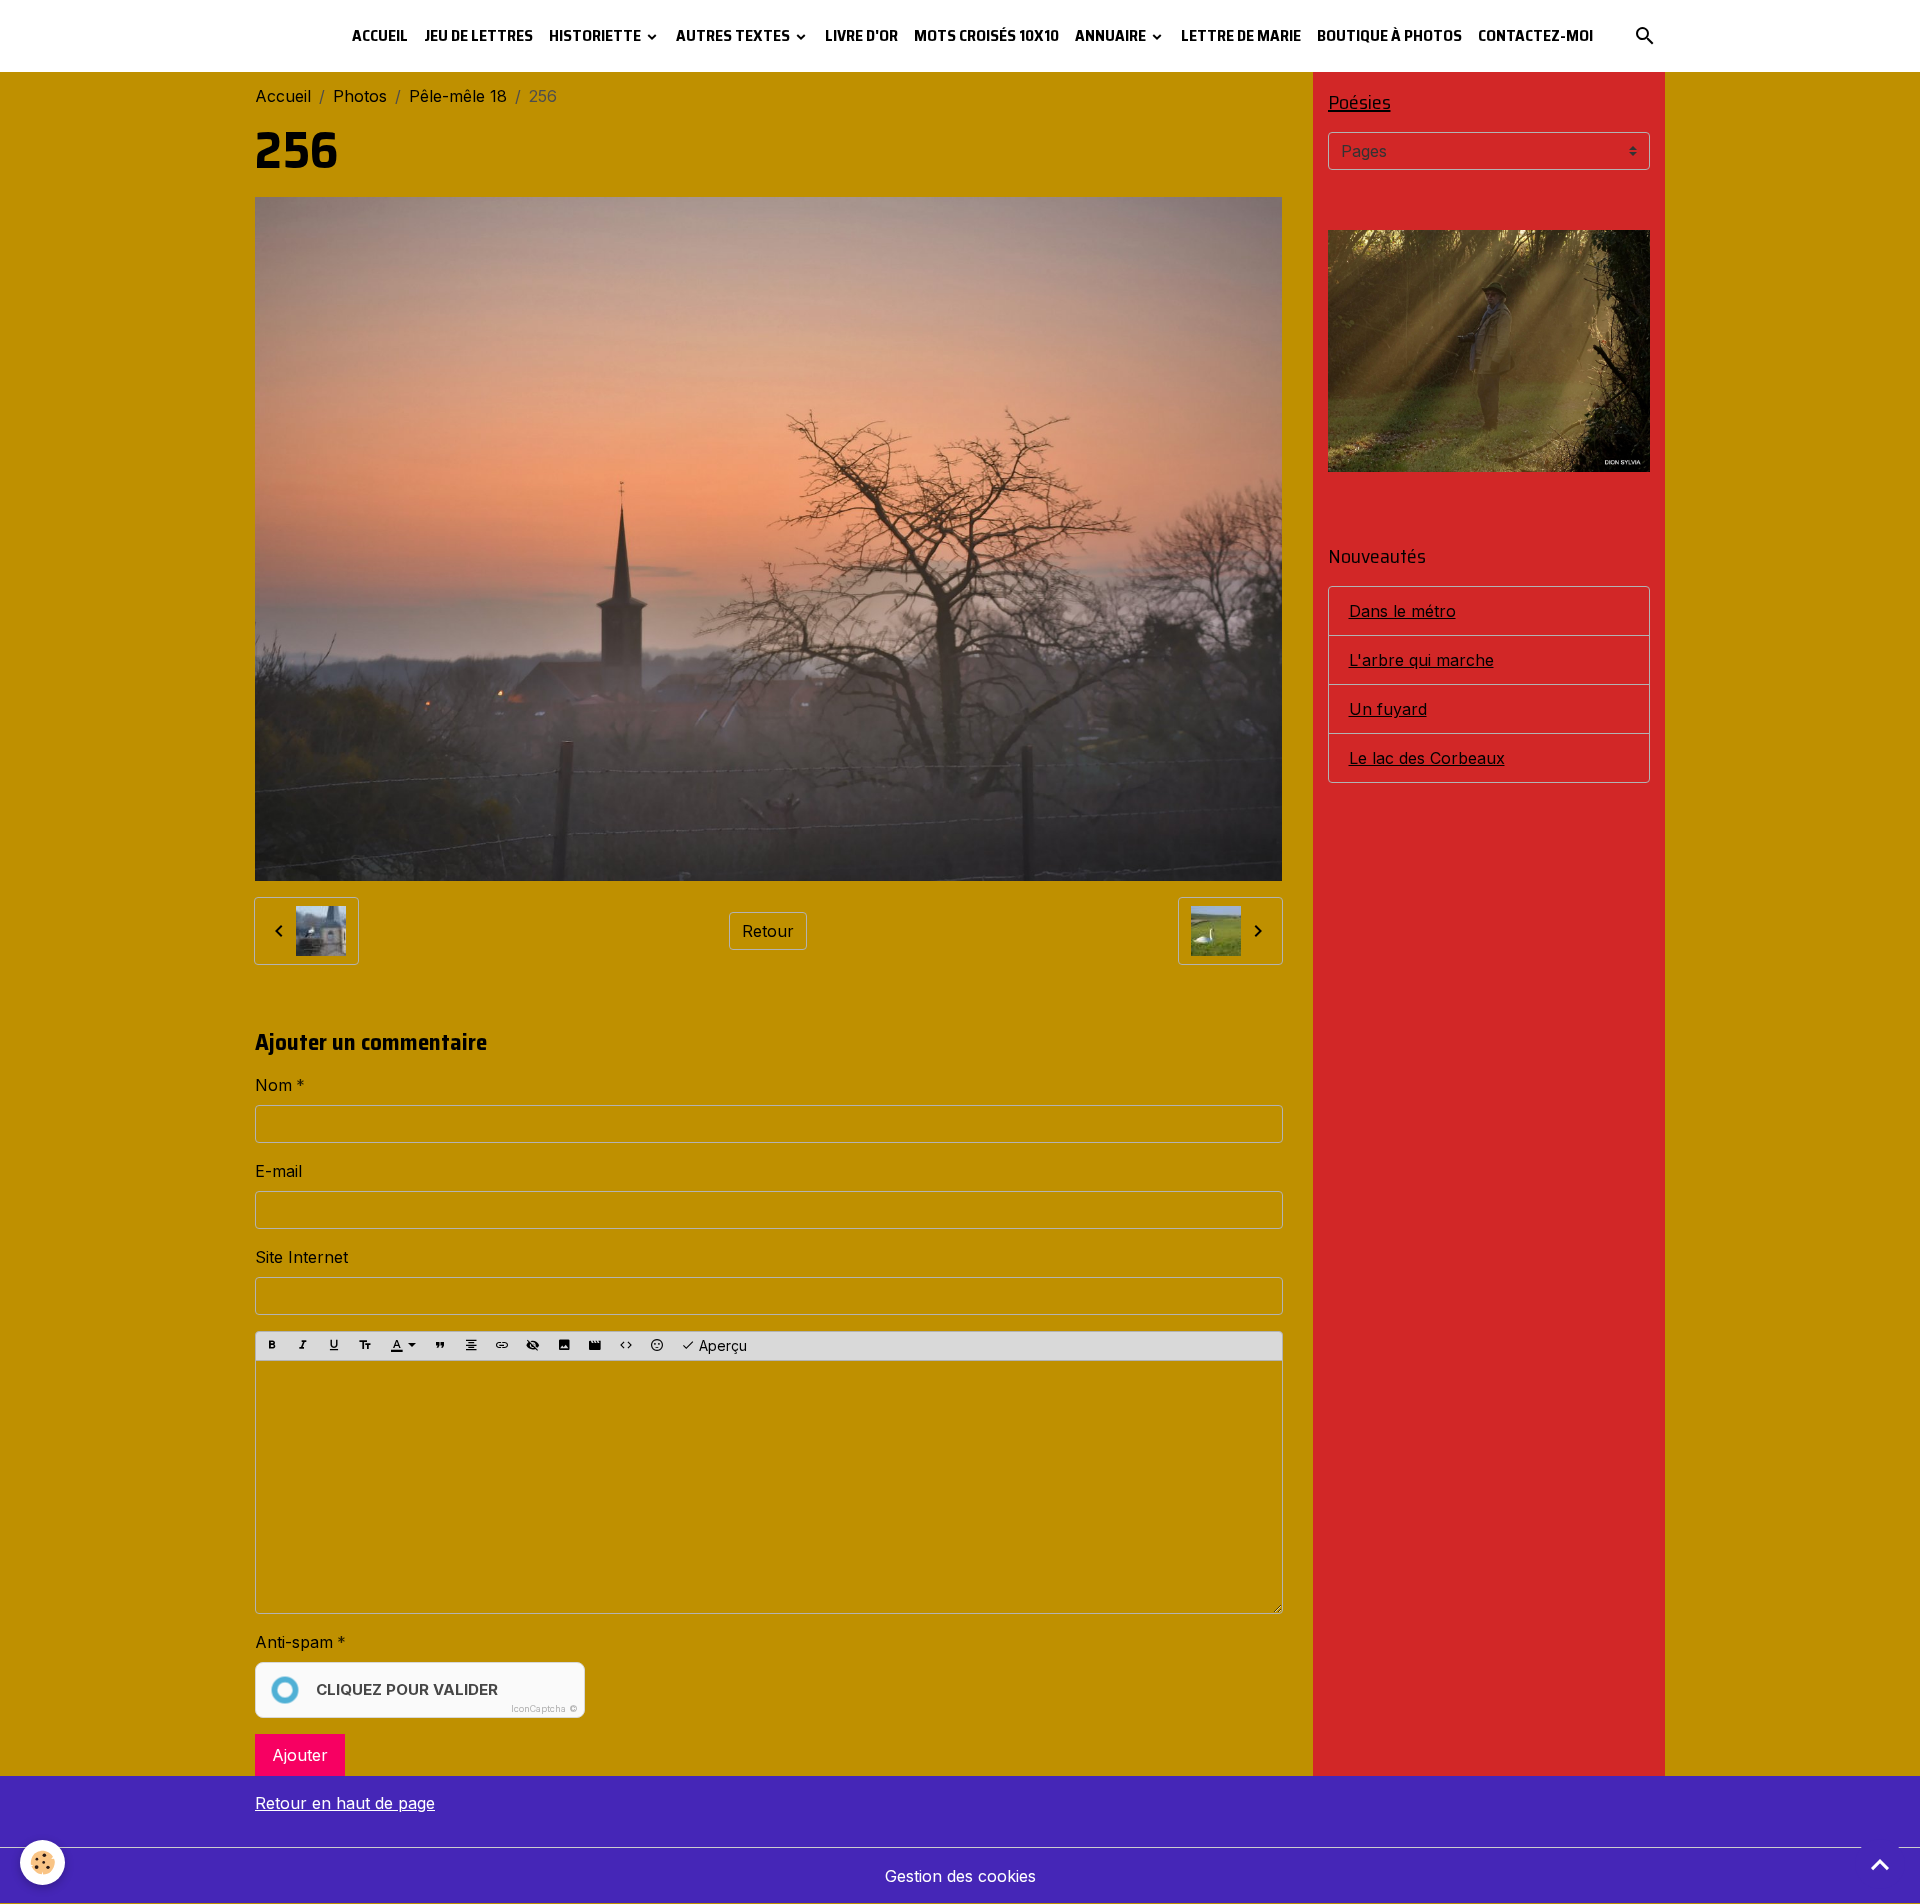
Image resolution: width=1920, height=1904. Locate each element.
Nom (273, 1085)
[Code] (626, 1346)
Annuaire (1112, 35)
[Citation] (440, 1346)
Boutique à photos (1389, 35)
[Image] (564, 1346)
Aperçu (721, 1345)
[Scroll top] (1880, 1864)
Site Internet (301, 1257)
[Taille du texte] (365, 1346)
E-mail (278, 1171)
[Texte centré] (471, 1346)
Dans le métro (1402, 611)
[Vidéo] (595, 1346)
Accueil (380, 35)
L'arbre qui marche (1421, 660)
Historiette (596, 35)
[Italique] (303, 1346)
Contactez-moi (1535, 35)
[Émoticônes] (657, 1346)
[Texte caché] (533, 1346)
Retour (768, 931)
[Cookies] (42, 1862)
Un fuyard (1388, 709)
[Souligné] (334, 1346)
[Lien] (502, 1346)
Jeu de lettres (478, 35)
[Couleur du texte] (403, 1346)
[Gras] (272, 1346)
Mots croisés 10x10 (986, 35)
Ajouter (300, 1755)
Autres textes (734, 35)
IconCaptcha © (544, 1708)
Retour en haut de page (345, 1803)
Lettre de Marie (1241, 35)
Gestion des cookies (960, 1876)
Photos (360, 96)
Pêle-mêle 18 (458, 96)
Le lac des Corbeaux (1427, 758)
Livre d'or (861, 35)
